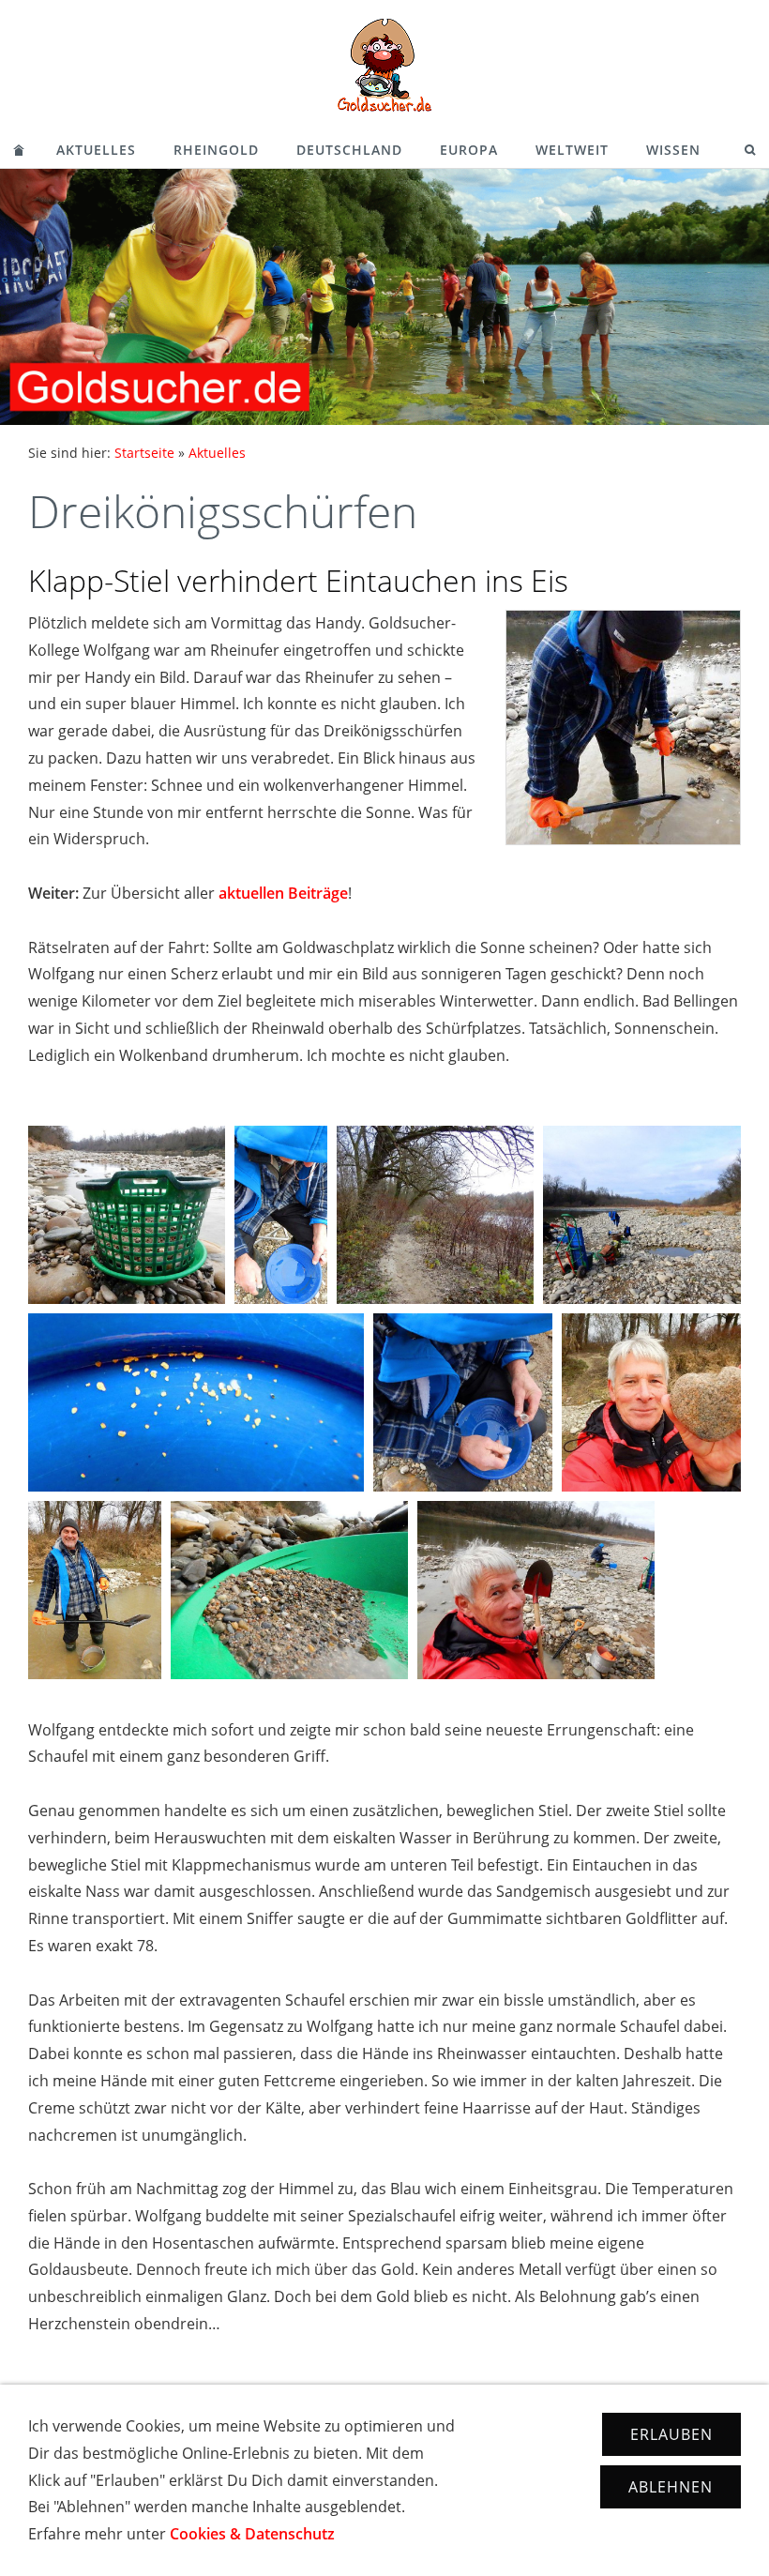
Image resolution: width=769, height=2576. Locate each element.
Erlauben (671, 2434)
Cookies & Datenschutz (252, 2534)
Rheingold (216, 150)
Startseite (144, 453)
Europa (469, 150)
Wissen (673, 150)
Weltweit (572, 150)
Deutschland (349, 150)
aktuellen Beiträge (283, 893)
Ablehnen (671, 2487)
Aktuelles (96, 150)
